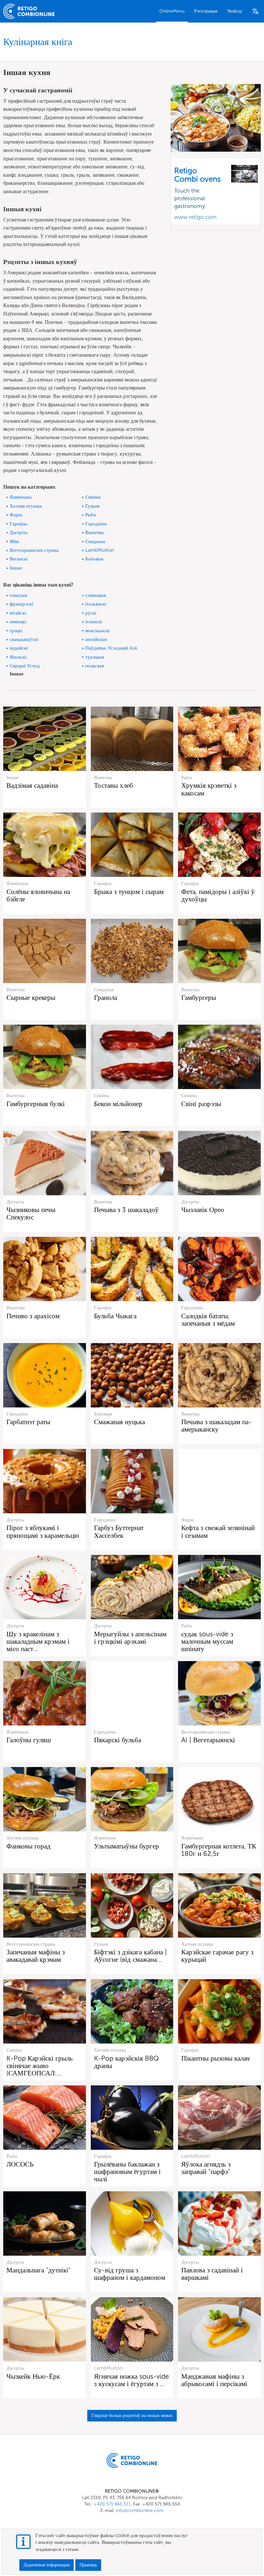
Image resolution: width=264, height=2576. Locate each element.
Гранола (106, 997)
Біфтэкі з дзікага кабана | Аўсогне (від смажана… (130, 1956)
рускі (91, 613)
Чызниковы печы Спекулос (31, 1213)
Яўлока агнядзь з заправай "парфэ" (206, 2168)
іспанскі (94, 622)
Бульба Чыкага (115, 1316)
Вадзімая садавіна (32, 785)
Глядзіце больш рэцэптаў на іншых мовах (132, 2416)
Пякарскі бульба (118, 1740)
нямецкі (18, 622)
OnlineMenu (172, 11)
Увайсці (235, 11)
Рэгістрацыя (206, 11)
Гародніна (96, 524)
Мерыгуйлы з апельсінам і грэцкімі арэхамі (130, 1638)
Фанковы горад (28, 1846)
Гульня (92, 506)
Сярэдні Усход (25, 666)
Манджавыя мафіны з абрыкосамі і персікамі (214, 2380)
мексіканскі (97, 631)
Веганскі (19, 559)
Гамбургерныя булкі (36, 1104)
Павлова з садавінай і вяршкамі (212, 2274)
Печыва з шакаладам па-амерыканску (217, 1425)
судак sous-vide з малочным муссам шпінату (207, 1641)
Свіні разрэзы (201, 1104)
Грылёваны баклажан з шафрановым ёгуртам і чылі (127, 2172)
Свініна (93, 497)
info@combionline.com (140, 2510)
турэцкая (95, 657)
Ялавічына (21, 497)
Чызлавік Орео (203, 1210)
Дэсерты (19, 532)
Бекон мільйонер (118, 1104)
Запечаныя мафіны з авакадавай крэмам (36, 1956)
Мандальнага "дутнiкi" (38, 2270)
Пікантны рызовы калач (216, 2058)
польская (95, 666)
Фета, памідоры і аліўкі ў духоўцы (218, 895)
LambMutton (100, 550)
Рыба (91, 515)
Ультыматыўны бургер (127, 1846)
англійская (96, 639)
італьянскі (96, 604)
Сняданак (95, 541)
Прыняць (88, 2565)
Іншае (16, 568)
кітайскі (18, 613)
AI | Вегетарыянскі (208, 1740)
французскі (21, 604)
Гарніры (18, 524)
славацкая (96, 595)
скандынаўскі (24, 639)
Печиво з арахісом (33, 1316)
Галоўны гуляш (29, 1740)
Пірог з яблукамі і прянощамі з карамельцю (43, 1531)
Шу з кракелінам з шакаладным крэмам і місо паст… (38, 1641)
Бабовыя (94, 559)
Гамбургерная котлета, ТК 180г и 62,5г (219, 1850)
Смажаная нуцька (119, 1422)
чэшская (18, 595)
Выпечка (94, 532)
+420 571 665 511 (112, 2504)
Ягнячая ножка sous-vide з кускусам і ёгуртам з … (132, 2380)
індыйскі (19, 648)
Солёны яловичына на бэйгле (38, 895)
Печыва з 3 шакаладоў (126, 1210)
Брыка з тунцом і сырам (129, 892)
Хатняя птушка (26, 506)
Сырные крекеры (31, 997)
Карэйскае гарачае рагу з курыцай (217, 1956)
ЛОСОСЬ (20, 2164)
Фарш (16, 515)
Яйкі (14, 541)
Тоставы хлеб (113, 785)
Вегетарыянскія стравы (34, 550)
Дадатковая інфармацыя (47, 2565)
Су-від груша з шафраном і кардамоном (130, 2274)
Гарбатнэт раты (28, 1422)
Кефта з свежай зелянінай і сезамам (218, 1531)
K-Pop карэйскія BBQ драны (127, 2062)
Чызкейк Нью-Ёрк (33, 2376)
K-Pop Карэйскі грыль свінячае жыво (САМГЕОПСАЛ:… (40, 2066)
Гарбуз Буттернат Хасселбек (119, 1531)
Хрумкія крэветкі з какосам (209, 789)
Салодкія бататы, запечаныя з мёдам (208, 1320)
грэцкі (16, 631)
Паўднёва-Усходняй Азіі (111, 648)
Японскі (18, 657)
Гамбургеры (199, 997)
